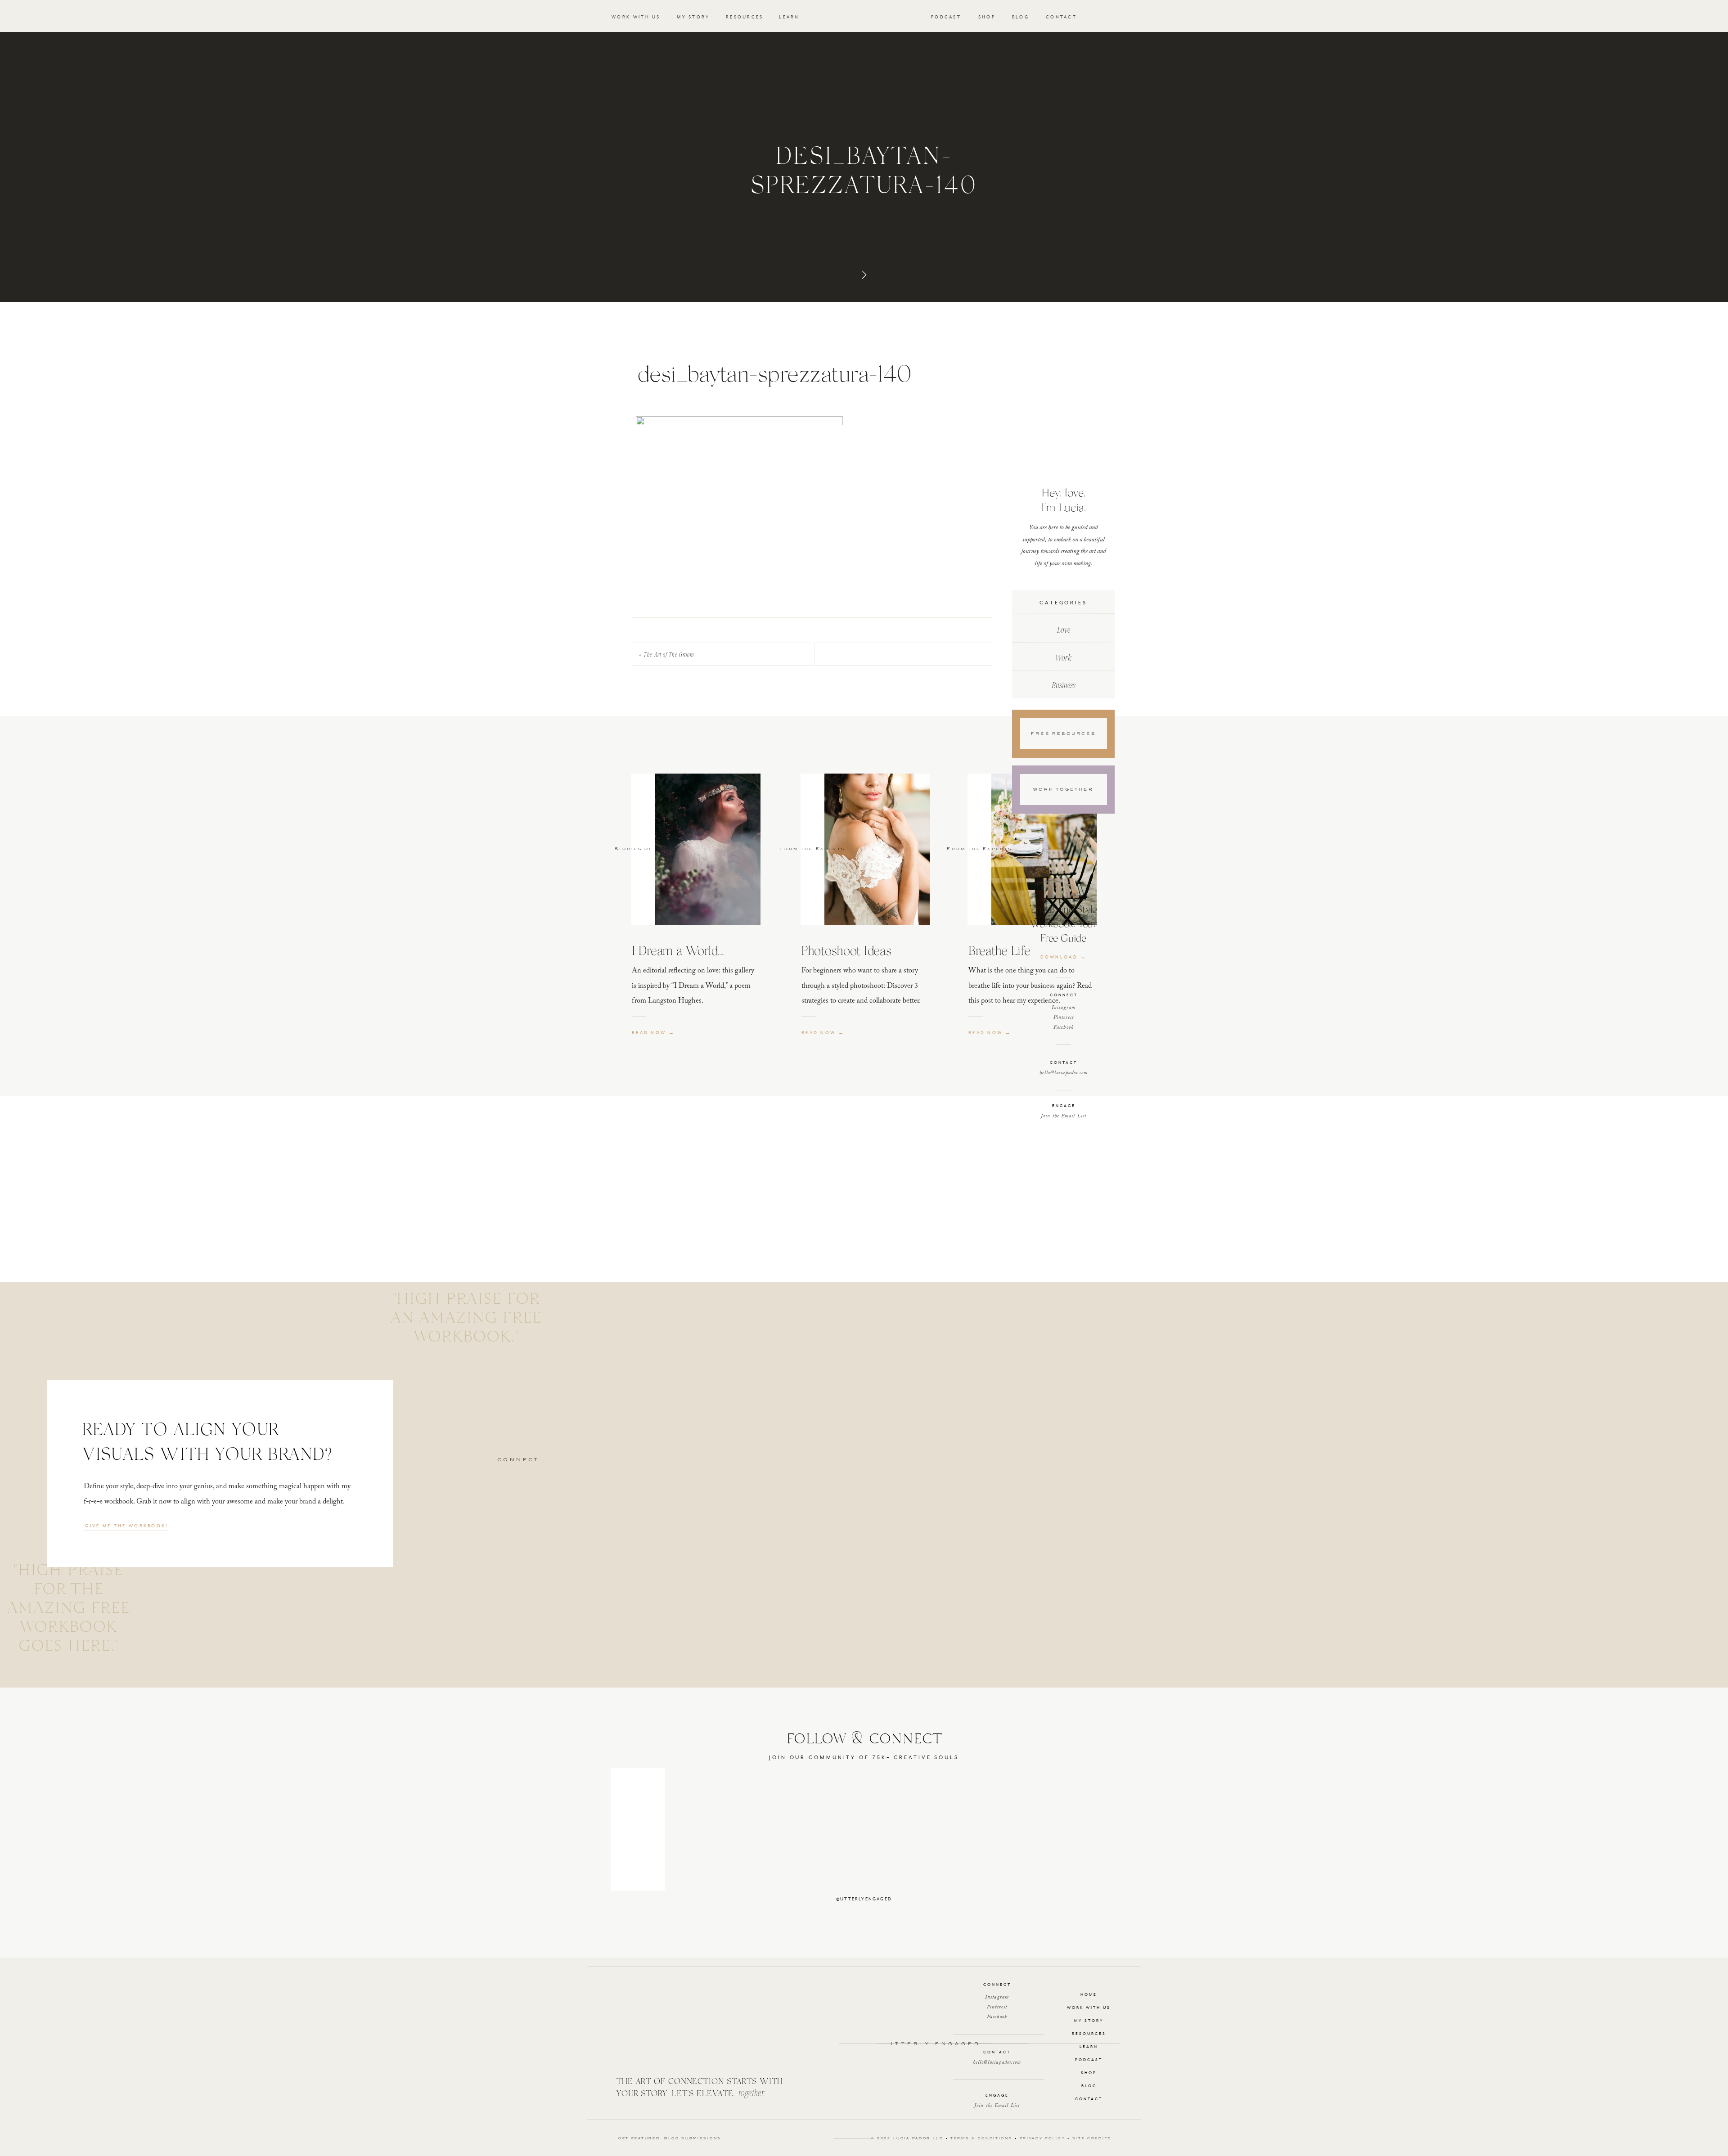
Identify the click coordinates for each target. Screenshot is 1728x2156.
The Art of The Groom (669, 654)
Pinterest (1064, 1018)
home (1089, 1995)
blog (1089, 2086)
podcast (1089, 2060)
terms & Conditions (982, 2139)
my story (1089, 2021)
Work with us (1089, 2008)
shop (1089, 2073)
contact (1089, 2099)
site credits (1092, 2139)
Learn (1089, 2047)
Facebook (1064, 1028)
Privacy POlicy (1043, 2139)
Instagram (1064, 1008)
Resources (1089, 2034)
